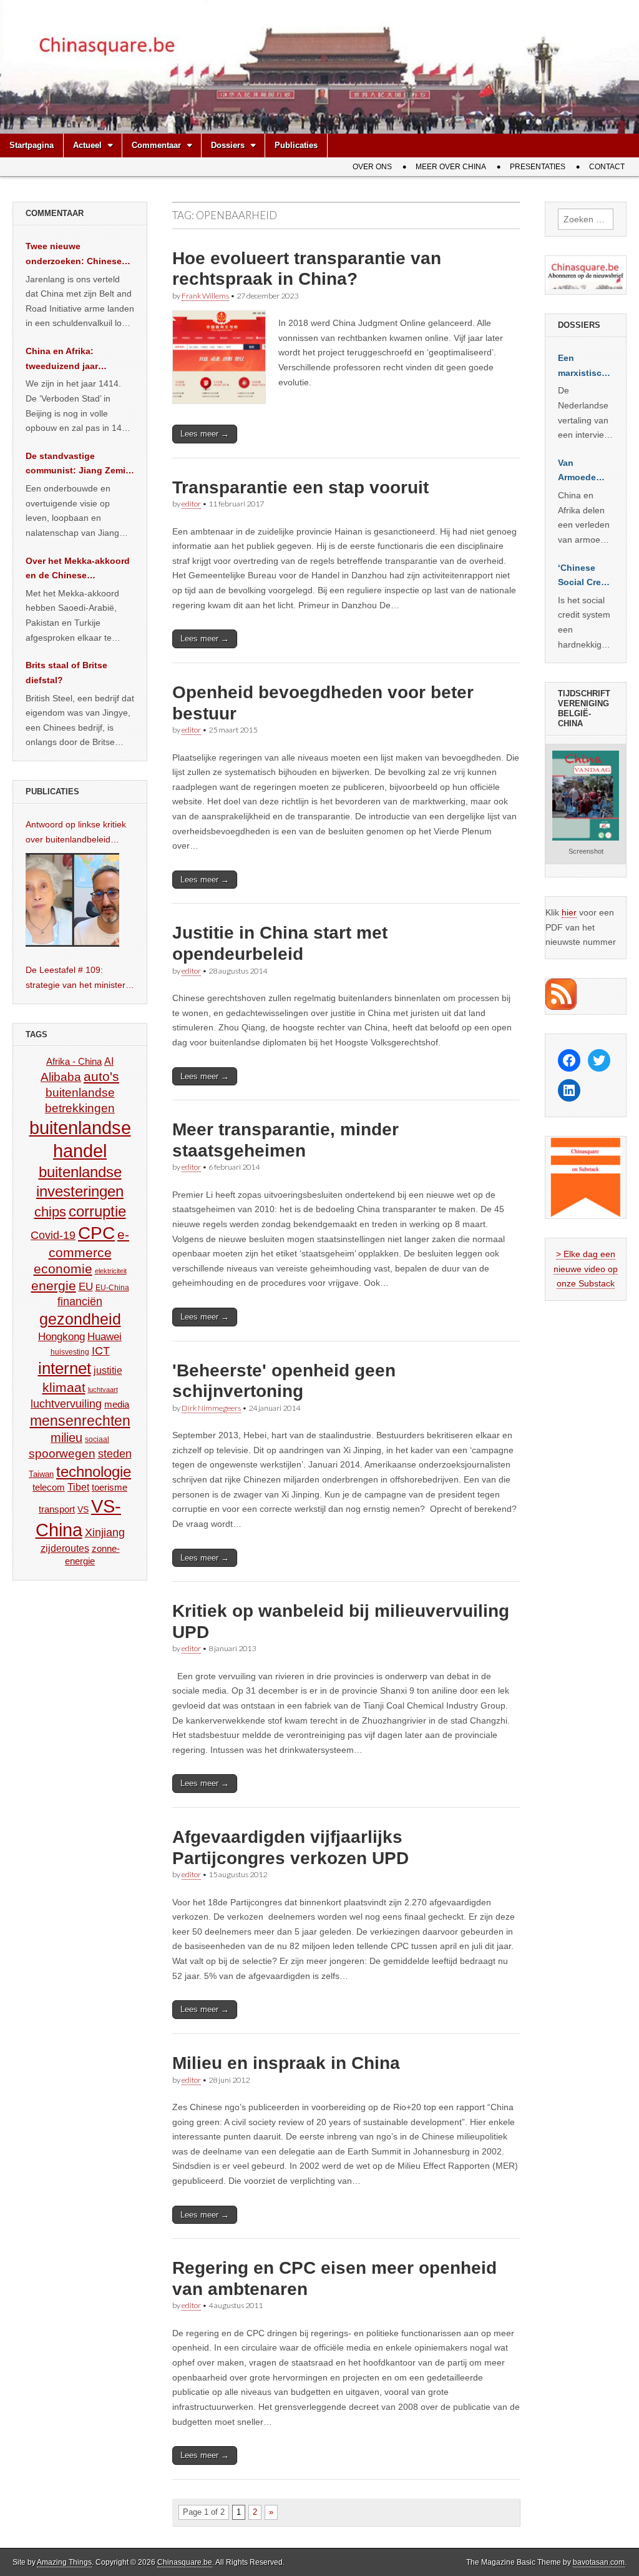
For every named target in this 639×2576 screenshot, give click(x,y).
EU (86, 1287)
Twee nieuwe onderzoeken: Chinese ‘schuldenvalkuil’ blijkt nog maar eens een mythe (74, 255)
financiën (80, 1301)
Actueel (87, 145)
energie (54, 1286)
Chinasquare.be (185, 2562)
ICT (101, 1351)
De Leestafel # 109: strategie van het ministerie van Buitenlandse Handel (79, 979)
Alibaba (61, 1077)
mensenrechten (80, 1421)
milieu (66, 1438)
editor (191, 504)
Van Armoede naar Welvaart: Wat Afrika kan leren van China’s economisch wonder (584, 471)
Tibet (78, 1487)
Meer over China (451, 167)
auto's (101, 1076)
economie (63, 1269)
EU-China (112, 1288)
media (117, 1404)
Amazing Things (64, 2562)
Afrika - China (74, 1061)
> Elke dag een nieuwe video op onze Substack (586, 1269)
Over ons (372, 167)
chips (50, 1212)
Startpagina (32, 145)
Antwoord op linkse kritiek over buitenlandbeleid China (76, 833)
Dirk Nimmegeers (211, 1408)
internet (65, 1368)
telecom (49, 1488)
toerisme (110, 1487)
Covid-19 (53, 1235)
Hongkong (61, 1336)
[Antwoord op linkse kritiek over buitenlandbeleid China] (72, 900)
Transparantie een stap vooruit (300, 487)
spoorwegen (62, 1453)
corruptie (97, 1211)
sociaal (97, 1439)
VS (83, 1509)
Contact (607, 167)
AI (109, 1061)
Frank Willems (205, 296)
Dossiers (228, 145)
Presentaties (538, 167)
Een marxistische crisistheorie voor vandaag (585, 367)
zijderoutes (65, 1548)
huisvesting (70, 1352)
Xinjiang (105, 1532)
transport (57, 1509)
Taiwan (41, 1474)
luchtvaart (103, 1389)
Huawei (105, 1337)
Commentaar (156, 145)
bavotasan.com (599, 2562)
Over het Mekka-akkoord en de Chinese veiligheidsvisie (78, 570)
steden (115, 1454)
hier (569, 912)
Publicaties (296, 145)
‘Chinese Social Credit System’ (585, 576)
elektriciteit (111, 1271)
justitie (108, 1370)
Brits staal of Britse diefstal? (66, 673)
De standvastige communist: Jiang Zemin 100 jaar (78, 465)
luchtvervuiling (66, 1404)
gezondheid (80, 1319)
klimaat (64, 1388)
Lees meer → (205, 434)
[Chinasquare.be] (319, 67)
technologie (94, 1472)
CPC (96, 1233)
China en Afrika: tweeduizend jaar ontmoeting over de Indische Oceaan (67, 360)
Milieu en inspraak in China (286, 2063)
